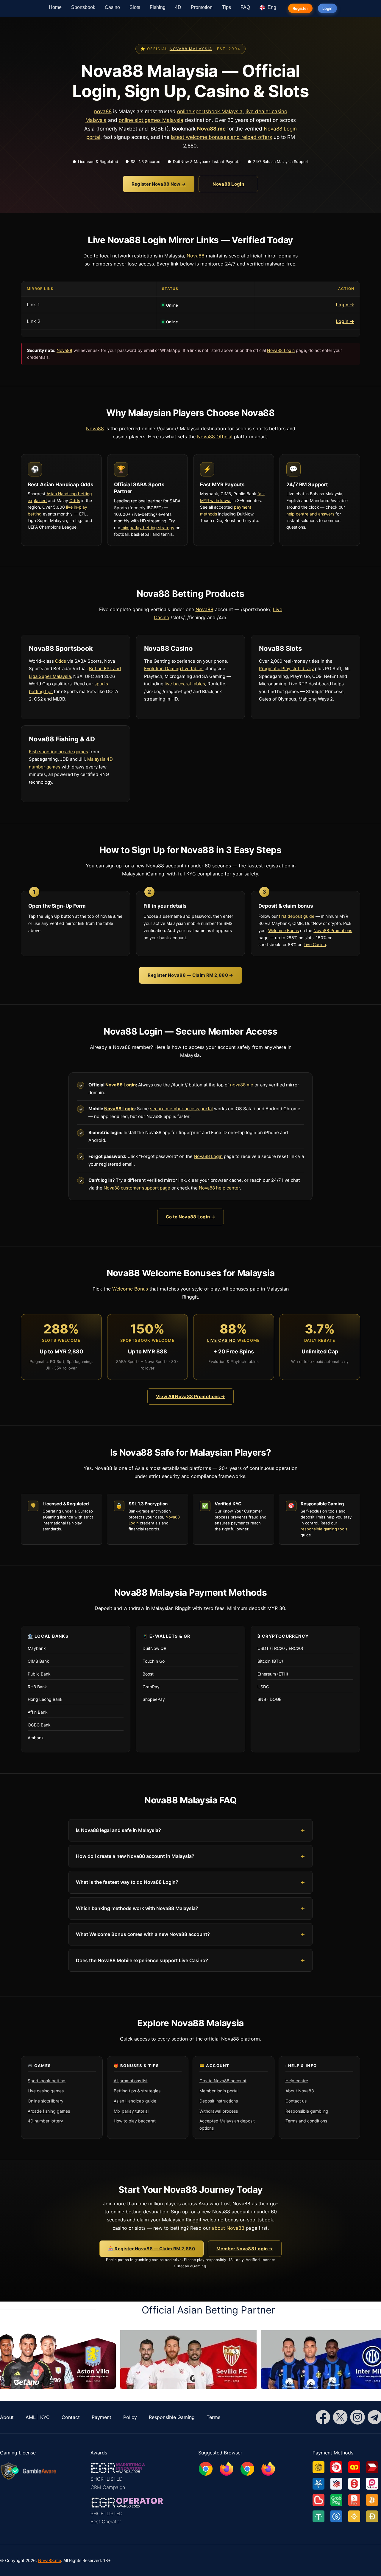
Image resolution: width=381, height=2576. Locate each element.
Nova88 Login (228, 184)
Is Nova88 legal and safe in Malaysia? (118, 1830)
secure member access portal (181, 1109)
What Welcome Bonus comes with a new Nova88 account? (143, 1934)
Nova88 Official (215, 437)
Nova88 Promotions (333, 930)
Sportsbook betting (47, 2081)
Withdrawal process (219, 2111)
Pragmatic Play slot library (286, 669)
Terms (213, 2417)
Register (300, 8)
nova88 (103, 111)
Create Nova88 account (223, 2081)
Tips (227, 7)
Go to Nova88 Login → (190, 1217)
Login (327, 8)
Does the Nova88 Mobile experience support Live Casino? (142, 1960)
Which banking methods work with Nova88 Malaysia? (137, 1908)
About (7, 2417)
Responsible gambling (307, 2111)
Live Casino (315, 944)
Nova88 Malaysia (191, 49)
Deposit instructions (219, 2101)
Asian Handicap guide (135, 2101)
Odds (75, 500)
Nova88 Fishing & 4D (62, 739)
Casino (112, 7)
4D (178, 7)
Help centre (297, 2081)
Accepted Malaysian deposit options (227, 2124)
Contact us (296, 2101)
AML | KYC (38, 2417)
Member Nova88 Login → (245, 2249)
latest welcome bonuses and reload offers (221, 137)
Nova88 (207, 129)
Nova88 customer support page (137, 1188)
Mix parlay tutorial (131, 2111)
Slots (135, 7)
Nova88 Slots (280, 648)
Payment (102, 2417)
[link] (321, 2465)
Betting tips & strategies (137, 2091)
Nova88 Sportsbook (61, 648)
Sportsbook (83, 7)
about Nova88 (228, 2228)
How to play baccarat (135, 2121)
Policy (130, 2417)
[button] (127, 2476)
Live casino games (46, 2091)
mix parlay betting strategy (148, 528)
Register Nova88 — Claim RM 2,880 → (190, 975)
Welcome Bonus (284, 930)
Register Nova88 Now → (159, 184)
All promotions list (131, 2081)
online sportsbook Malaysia (210, 111)
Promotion (202, 7)
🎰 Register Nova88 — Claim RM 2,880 (152, 2249)
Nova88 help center (219, 1188)
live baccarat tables (185, 684)
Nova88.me (50, 2560)
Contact (71, 2417)
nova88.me (242, 1085)
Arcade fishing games (49, 2111)
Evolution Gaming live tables (174, 669)
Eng (271, 7)
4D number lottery (45, 2121)
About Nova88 (300, 2091)
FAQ (245, 7)
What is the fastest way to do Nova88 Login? (127, 1882)
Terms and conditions (306, 2121)
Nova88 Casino (168, 648)
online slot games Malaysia (151, 120)
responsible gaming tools (324, 1529)
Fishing (158, 7)
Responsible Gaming (172, 2417)
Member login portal (219, 2091)
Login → (345, 305)
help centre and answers (310, 514)
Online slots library (46, 2101)
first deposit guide (297, 916)
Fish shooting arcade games (58, 752)
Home (55, 7)
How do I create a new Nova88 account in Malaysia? (135, 1856)
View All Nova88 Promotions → (190, 1396)
